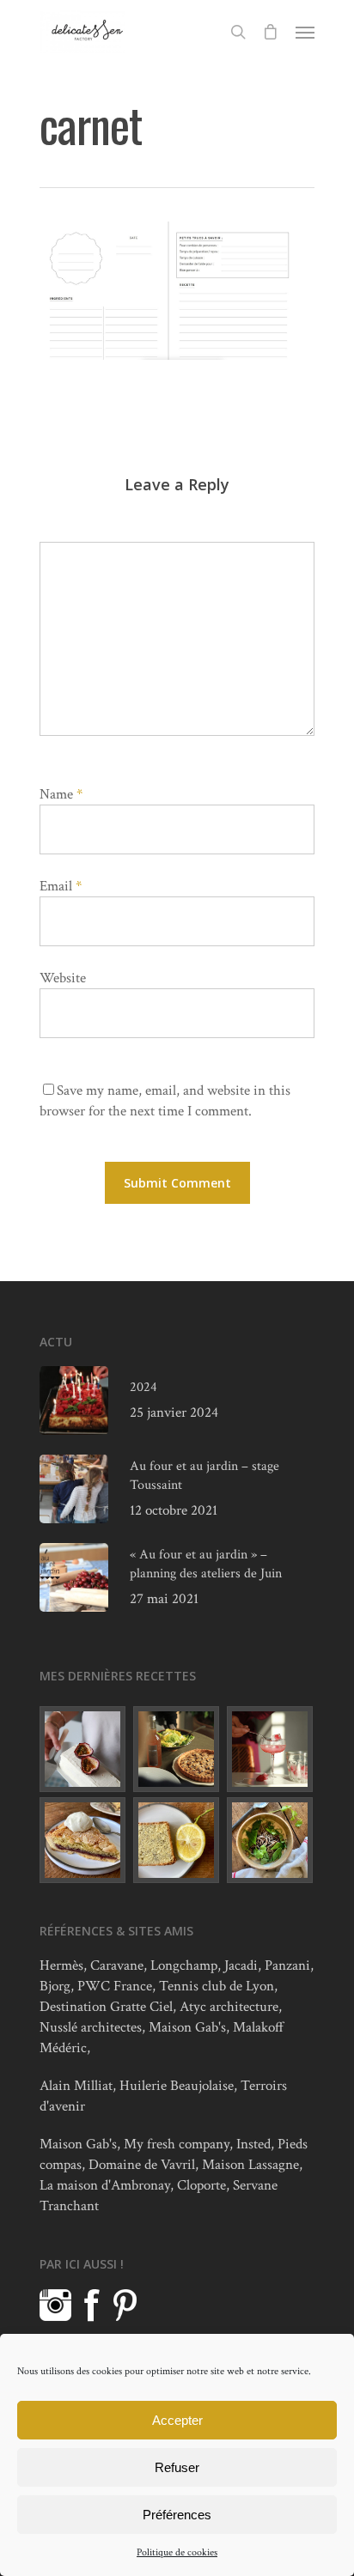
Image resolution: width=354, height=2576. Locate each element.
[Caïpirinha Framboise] (271, 1749)
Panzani (287, 1965)
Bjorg (55, 1986)
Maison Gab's (187, 2027)
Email (61, 886)
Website (63, 978)
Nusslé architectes (91, 2027)
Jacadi (241, 1965)
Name (61, 794)
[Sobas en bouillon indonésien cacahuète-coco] (271, 1840)
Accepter (177, 2420)
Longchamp (184, 1965)
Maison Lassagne (250, 2165)
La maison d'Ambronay (105, 2185)
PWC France (115, 1986)
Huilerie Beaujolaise (177, 2086)
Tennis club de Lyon (217, 1986)
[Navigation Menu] (305, 32)
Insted (253, 2144)
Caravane (117, 1965)
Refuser (177, 2467)
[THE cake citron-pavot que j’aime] (177, 1840)
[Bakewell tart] (83, 1840)
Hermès (61, 1965)
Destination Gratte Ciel (106, 2007)
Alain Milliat (76, 2086)
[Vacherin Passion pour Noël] (83, 1749)
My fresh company (177, 2144)
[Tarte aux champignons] (177, 1749)
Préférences (177, 2515)
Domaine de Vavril (142, 2165)
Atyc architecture (229, 2007)
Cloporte (201, 2185)
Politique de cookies (177, 2552)
